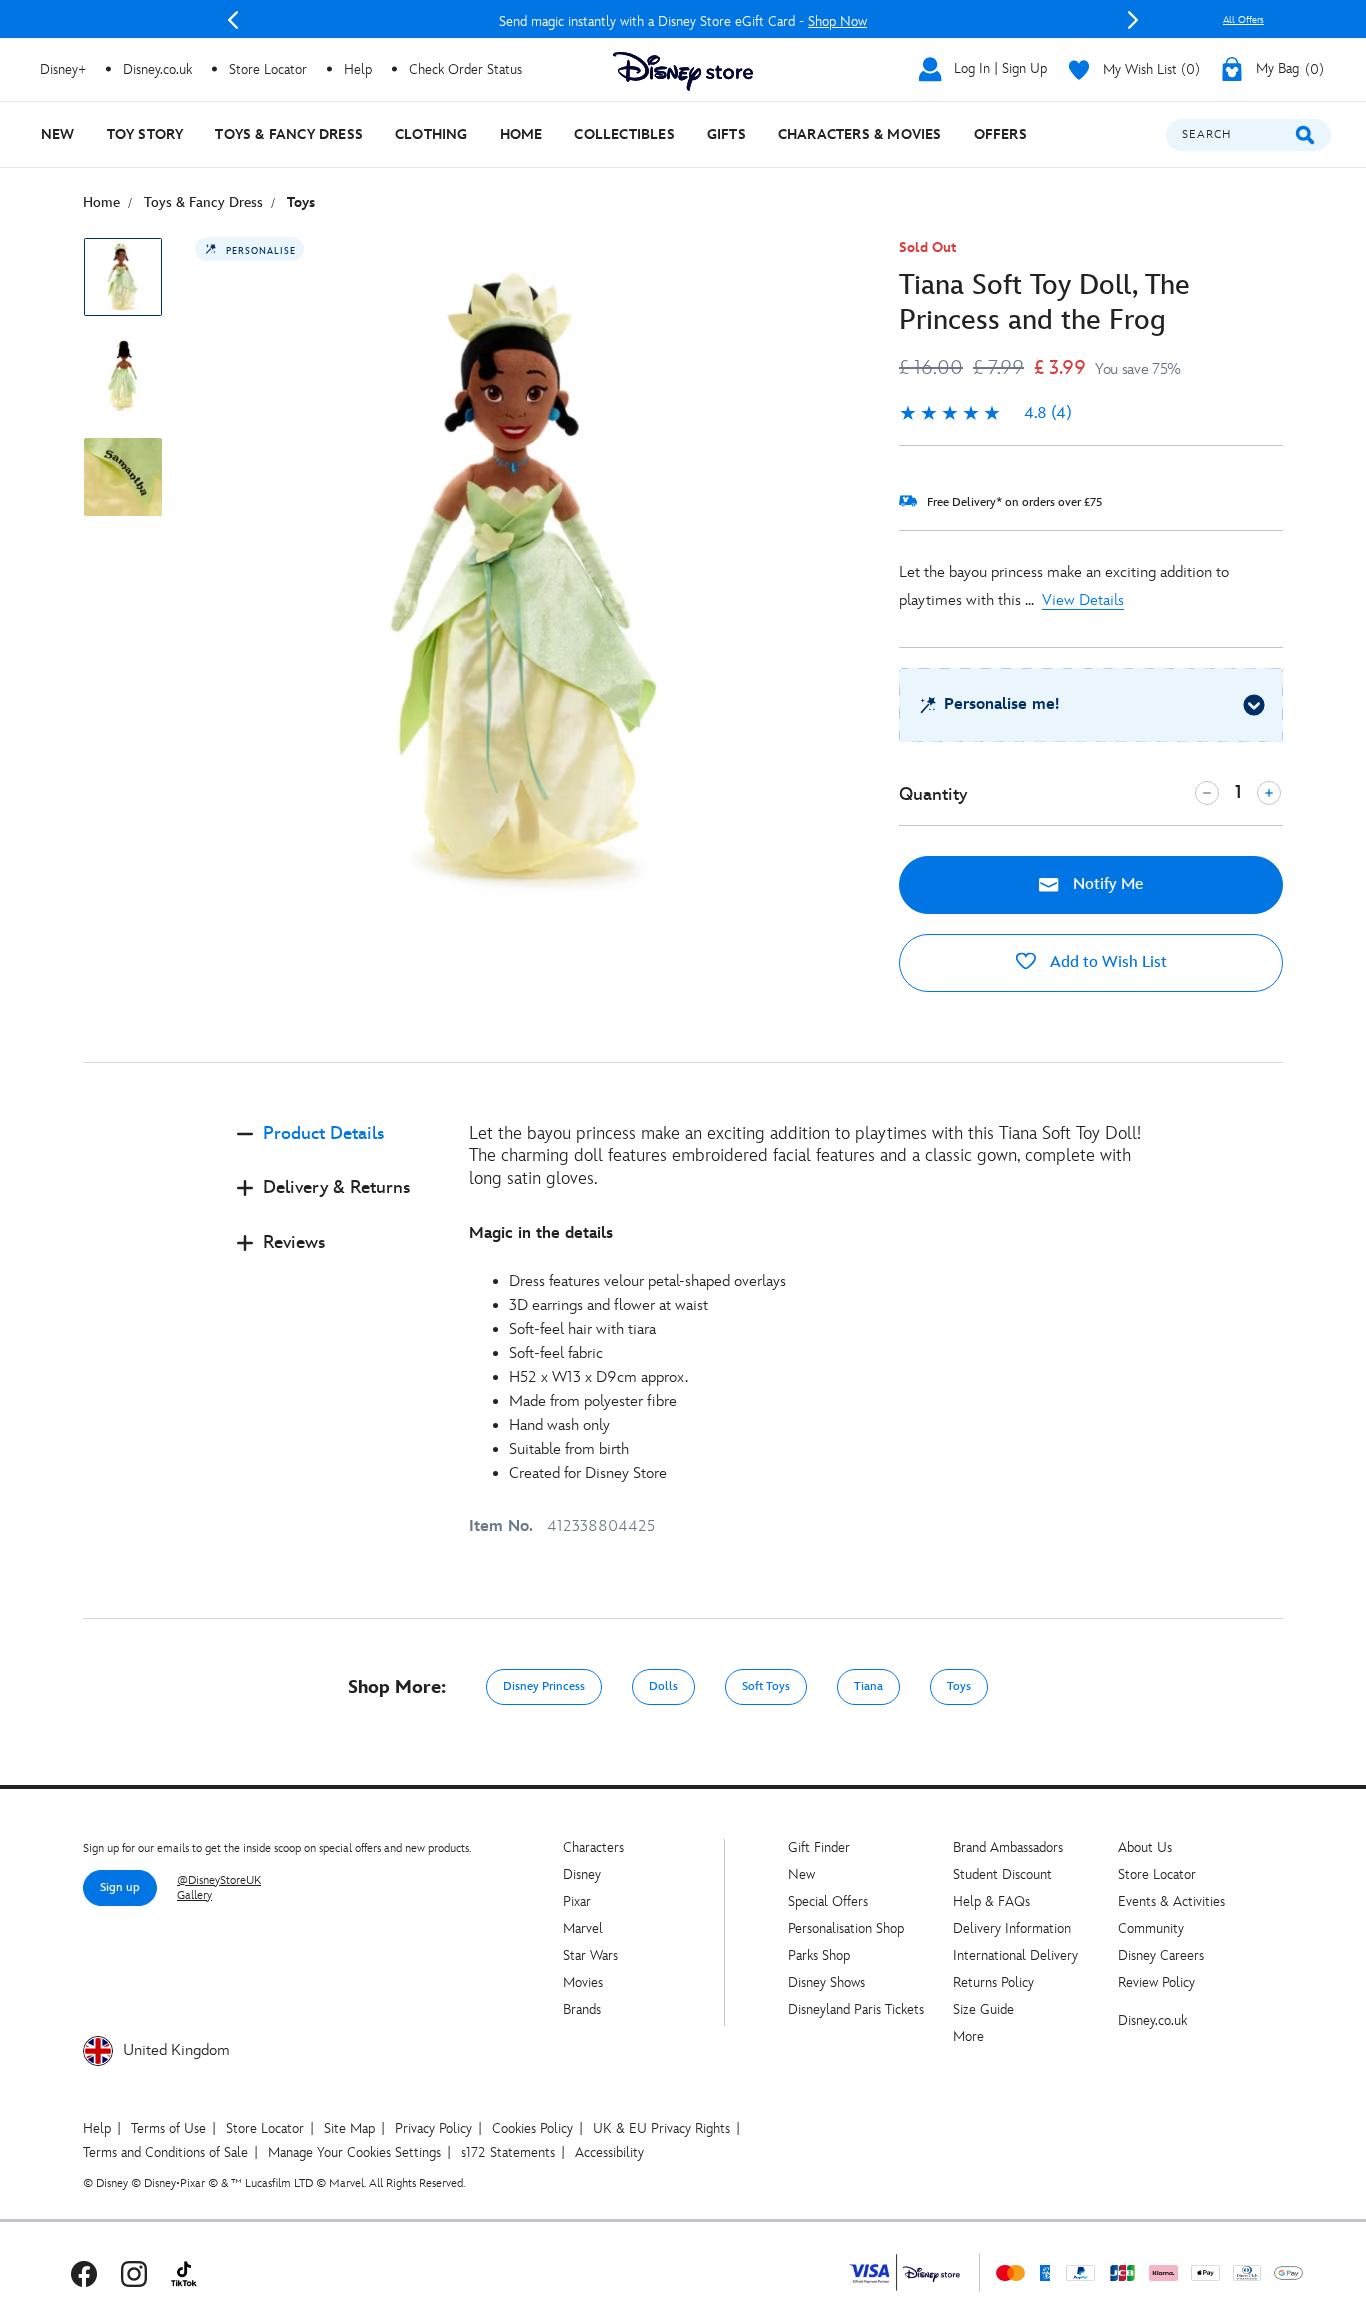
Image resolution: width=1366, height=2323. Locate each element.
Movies (583, 1982)
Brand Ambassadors (1008, 1847)
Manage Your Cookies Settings (354, 2152)
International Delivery (1015, 1955)
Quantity (933, 794)
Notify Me (1106, 884)
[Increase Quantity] (1269, 793)
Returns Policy (993, 1982)
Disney (582, 1874)
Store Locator (1157, 1874)
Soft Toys (766, 1686)
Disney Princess (544, 1686)
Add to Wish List (1106, 962)
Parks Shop (819, 1955)
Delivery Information (1012, 1928)
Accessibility (609, 2152)
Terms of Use (168, 2128)
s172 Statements (508, 2152)
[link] (985, 414)
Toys (959, 1686)
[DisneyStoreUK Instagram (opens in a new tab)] (134, 2272)
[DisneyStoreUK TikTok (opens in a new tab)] (184, 2272)
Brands (582, 2009)
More (968, 2036)
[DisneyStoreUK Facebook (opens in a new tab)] (84, 2272)
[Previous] (233, 20)
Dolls (663, 1686)
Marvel (583, 1928)
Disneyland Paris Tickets (856, 2009)
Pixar (577, 1901)
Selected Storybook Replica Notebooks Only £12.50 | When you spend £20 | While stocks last (699, 21)
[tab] (337, 1150)
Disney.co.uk (1152, 2020)
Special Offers (828, 1901)
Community (1151, 1928)
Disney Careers (1161, 1955)
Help (97, 2128)
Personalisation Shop (846, 1928)
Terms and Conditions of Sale (165, 2152)
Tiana (868, 1686)
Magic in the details (541, 1233)
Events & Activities (1171, 1901)
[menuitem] (58, 134)
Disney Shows (826, 1982)
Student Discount (1002, 1874)
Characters (593, 1847)
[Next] (1133, 20)
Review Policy (1156, 1982)
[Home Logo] (683, 71)
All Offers (1243, 20)
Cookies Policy (532, 2128)
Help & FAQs (991, 1901)
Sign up (120, 1887)
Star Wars (590, 1955)
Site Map (349, 2128)
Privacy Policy (433, 2128)
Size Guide (983, 2009)
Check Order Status (465, 69)
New (801, 1874)
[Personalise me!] (1254, 705)
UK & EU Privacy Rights (661, 2128)
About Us (1145, 1847)
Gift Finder (819, 1847)
